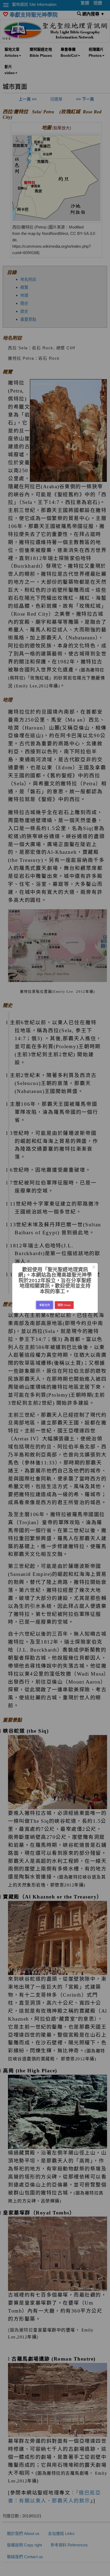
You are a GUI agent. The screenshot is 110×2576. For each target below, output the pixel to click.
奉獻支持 (45, 1305)
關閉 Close (64, 1305)
